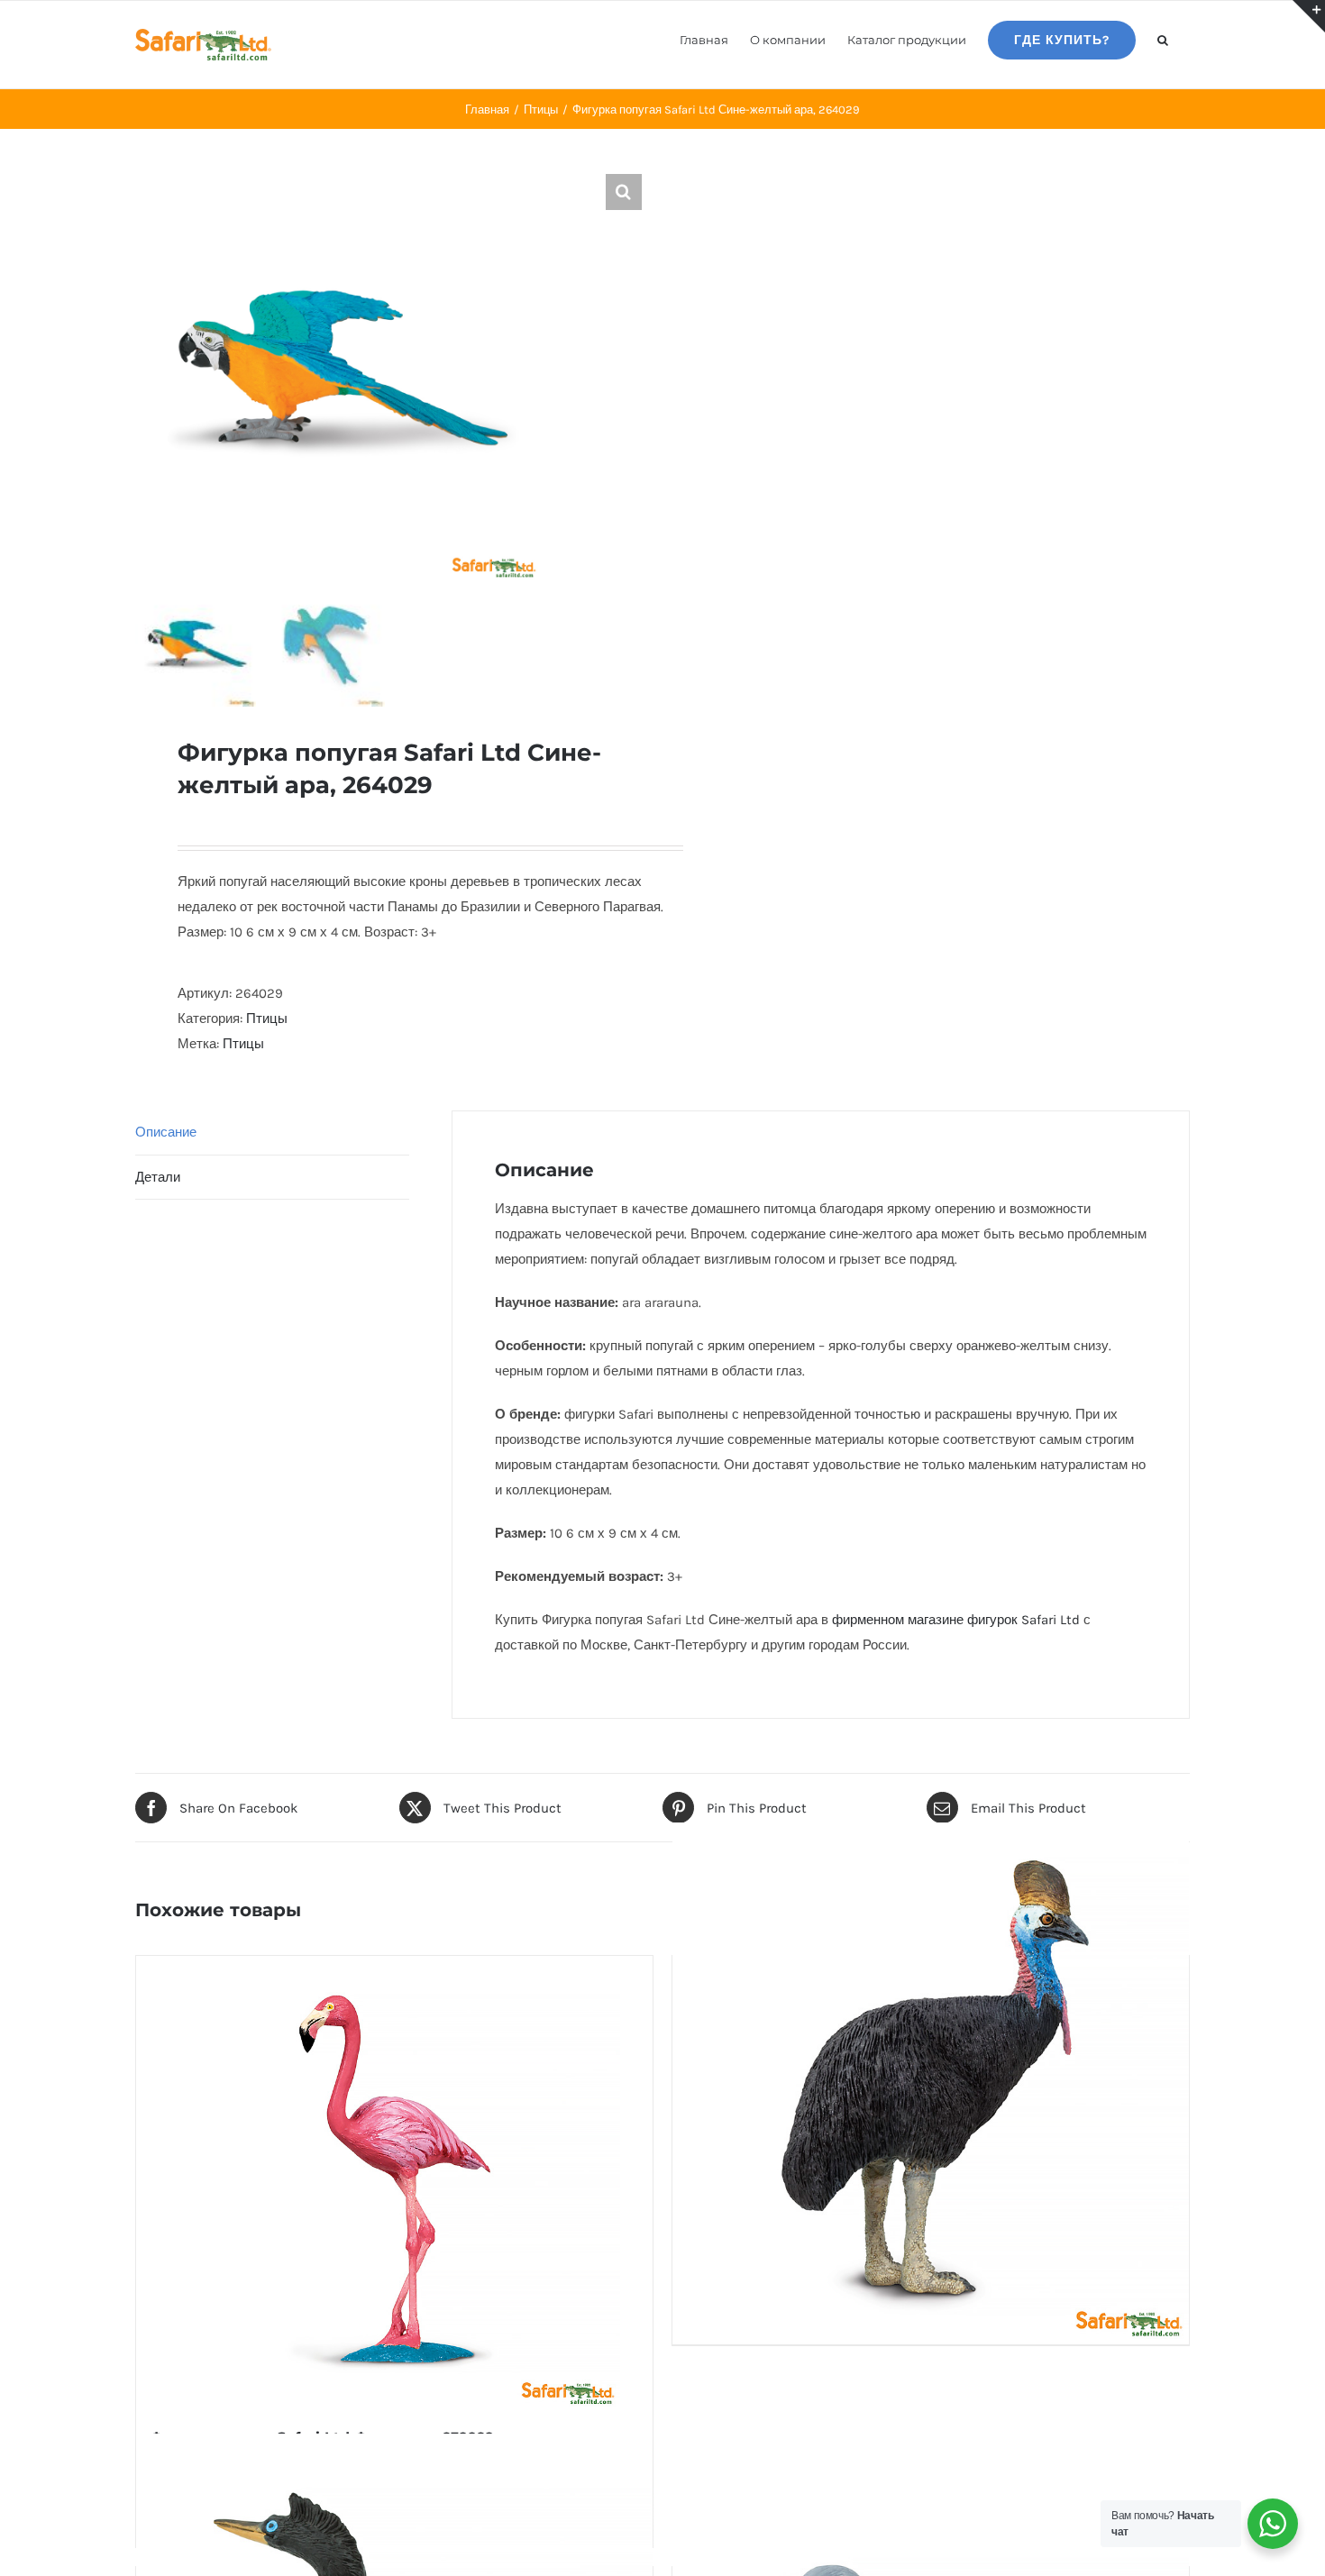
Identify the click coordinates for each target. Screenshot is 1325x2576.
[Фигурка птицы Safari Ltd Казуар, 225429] (931, 2080)
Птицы (267, 1019)
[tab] (272, 1133)
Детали (158, 1177)
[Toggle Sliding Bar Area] (1309, 16)
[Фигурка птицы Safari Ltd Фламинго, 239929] (394, 2181)
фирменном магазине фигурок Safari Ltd (956, 1620)
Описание (166, 1132)
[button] (1163, 39)
